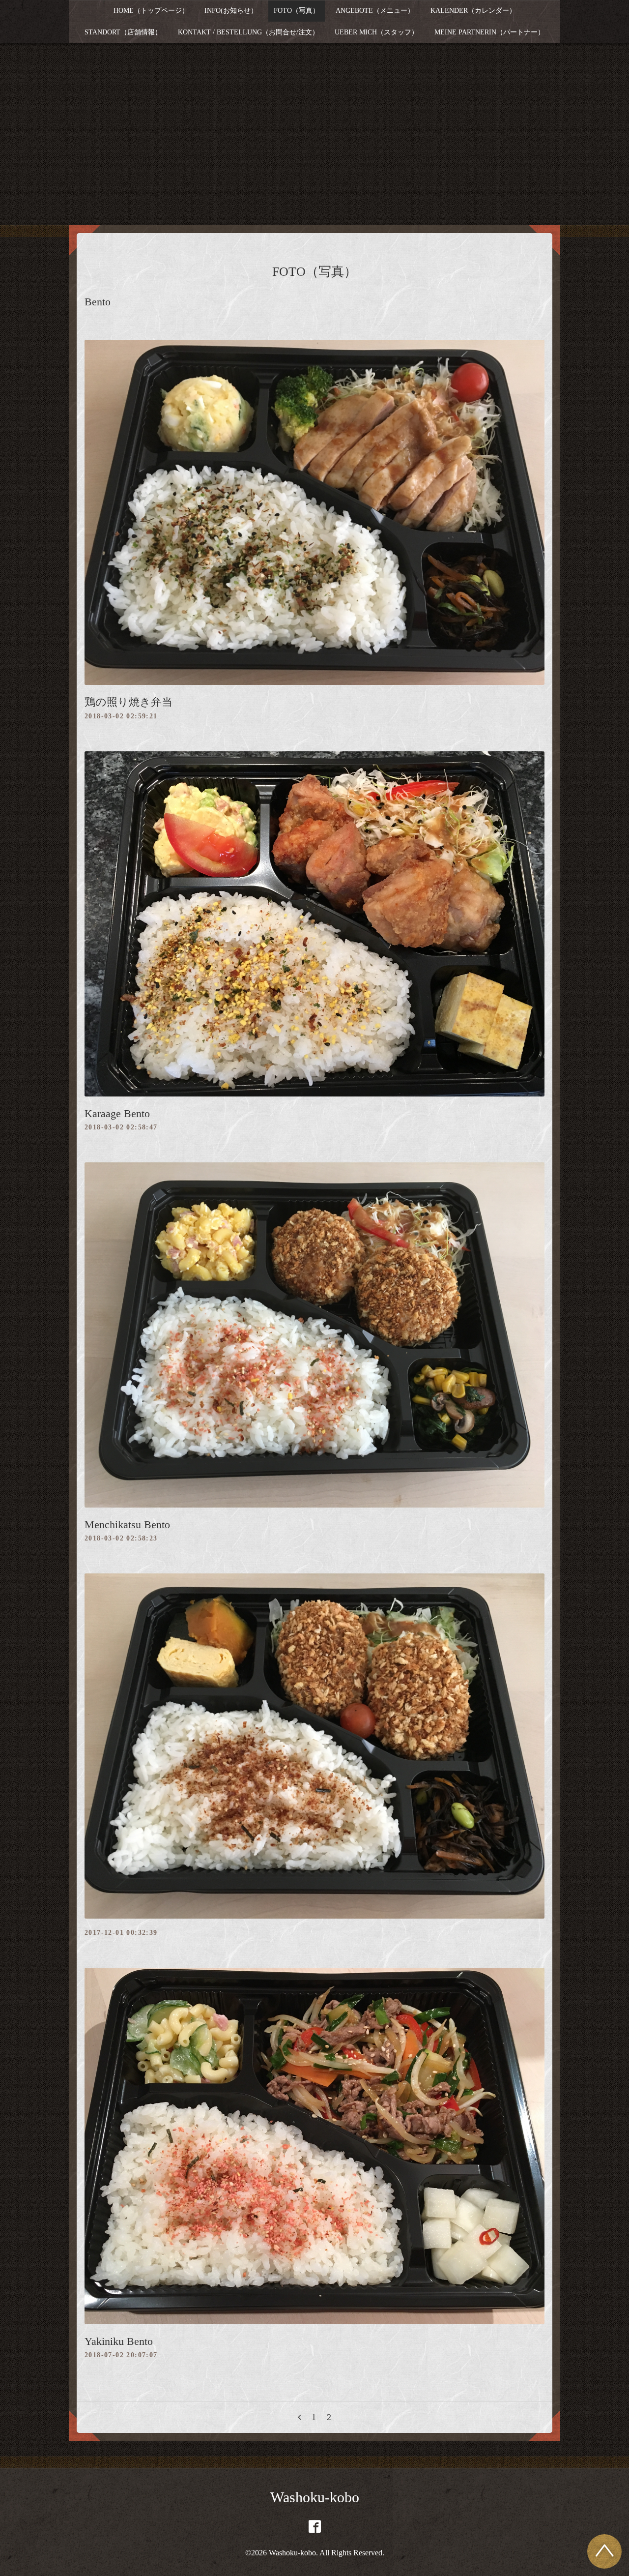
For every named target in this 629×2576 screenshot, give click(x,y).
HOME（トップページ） (151, 11)
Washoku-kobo (315, 2497)
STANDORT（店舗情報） (123, 32)
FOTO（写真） (297, 11)
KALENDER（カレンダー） (473, 11)
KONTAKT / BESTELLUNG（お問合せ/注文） (248, 32)
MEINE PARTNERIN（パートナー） (489, 32)
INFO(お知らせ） (231, 11)
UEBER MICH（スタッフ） (376, 32)
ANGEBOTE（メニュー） (375, 11)
